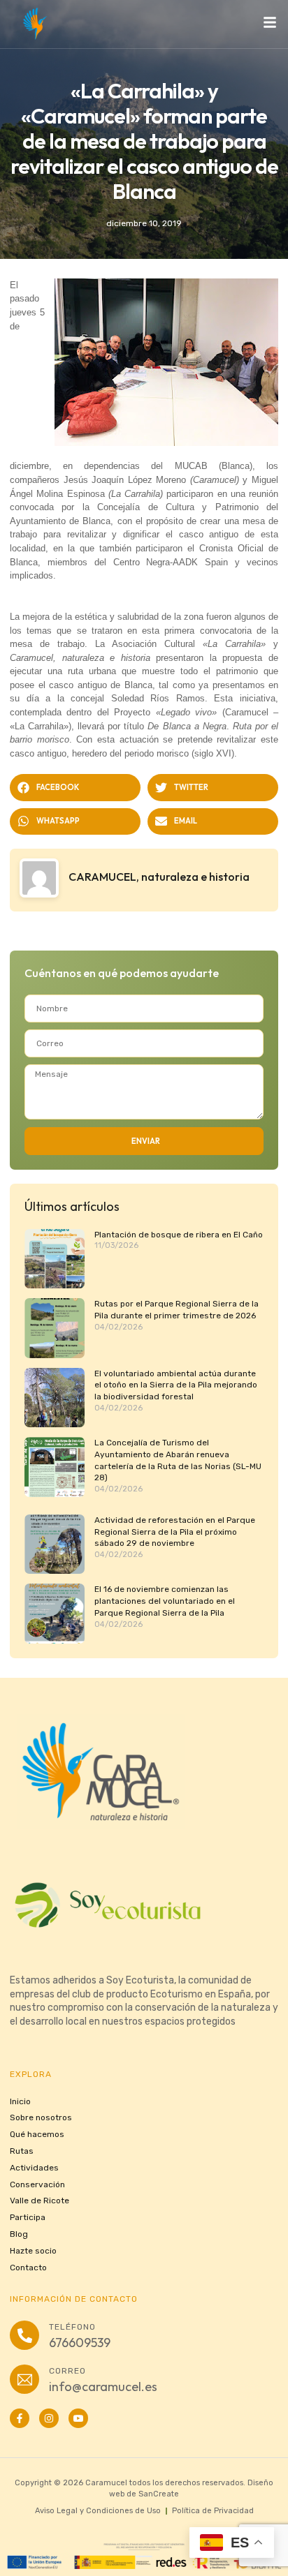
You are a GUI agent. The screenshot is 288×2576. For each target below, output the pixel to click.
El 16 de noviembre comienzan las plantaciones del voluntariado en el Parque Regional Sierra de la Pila (165, 1601)
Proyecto (165, 712)
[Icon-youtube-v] (78, 2418)
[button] (75, 787)
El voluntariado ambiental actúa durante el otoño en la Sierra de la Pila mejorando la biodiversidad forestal (176, 1385)
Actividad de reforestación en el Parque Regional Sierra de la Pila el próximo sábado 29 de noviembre (175, 1532)
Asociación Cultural (189, 644)
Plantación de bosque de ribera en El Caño (179, 1235)
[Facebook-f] (20, 2418)
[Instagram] (49, 2418)
